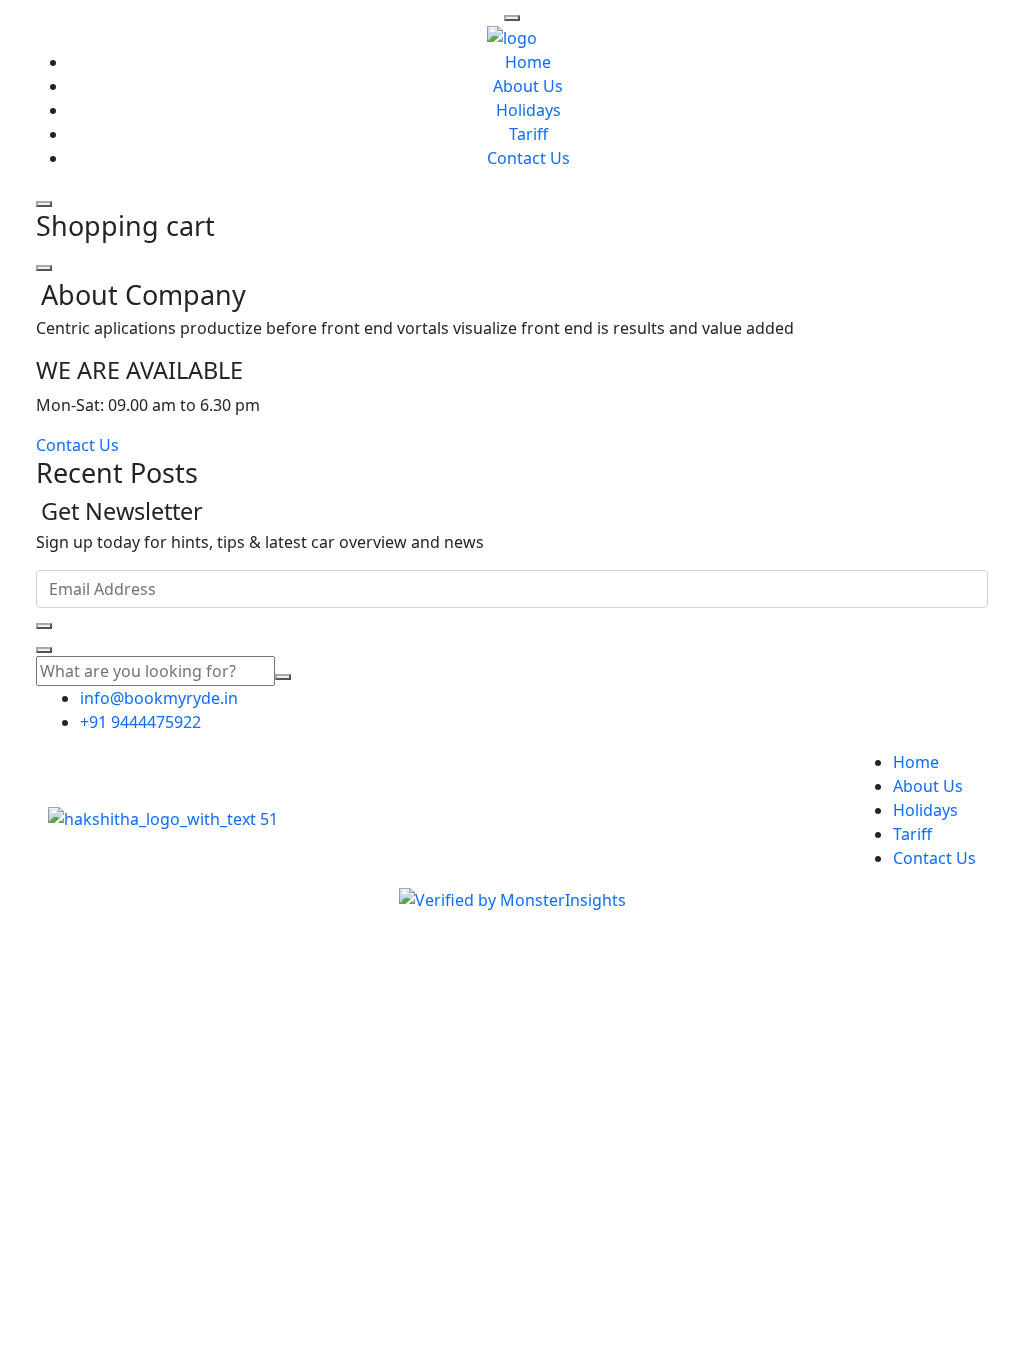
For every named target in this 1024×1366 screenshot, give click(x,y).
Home (528, 62)
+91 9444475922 (140, 722)
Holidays (528, 110)
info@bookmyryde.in (159, 698)
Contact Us (528, 158)
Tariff (528, 134)
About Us (528, 86)
